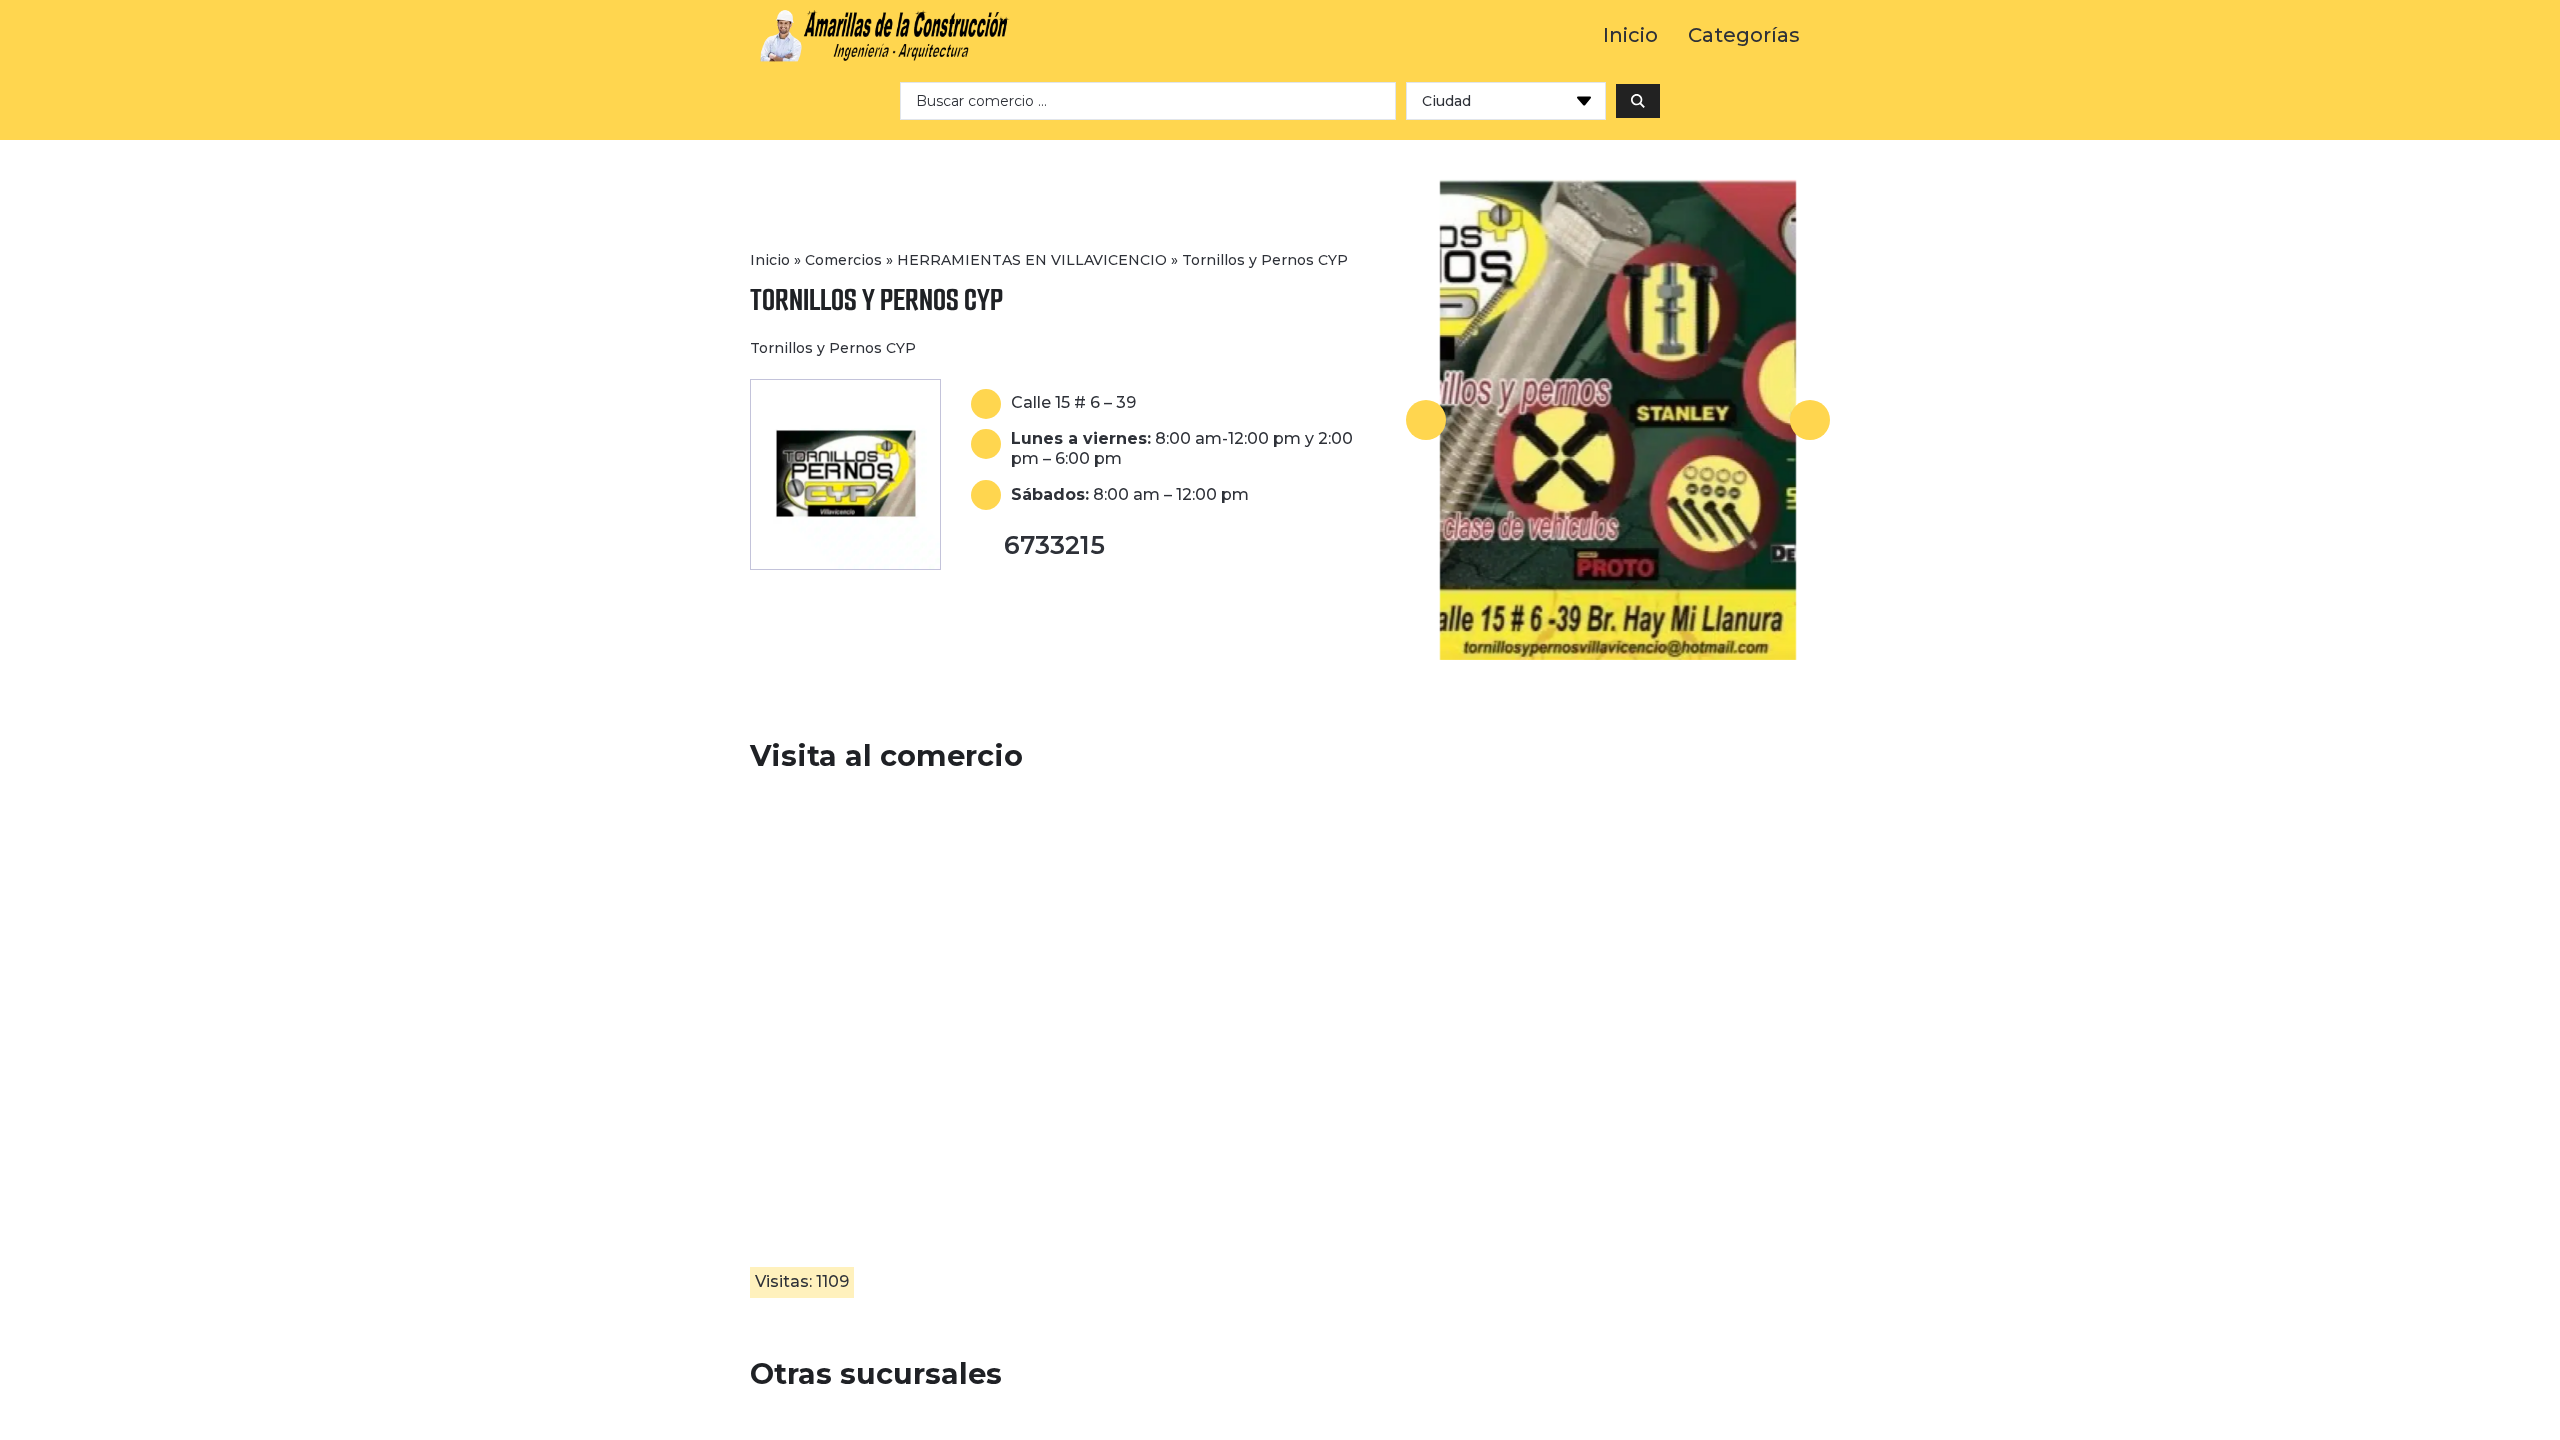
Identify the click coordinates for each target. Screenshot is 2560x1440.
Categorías (1744, 35)
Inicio (1630, 35)
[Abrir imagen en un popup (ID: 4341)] (1618, 420)
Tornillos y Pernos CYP (876, 299)
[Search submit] (1638, 101)
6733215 (1054, 545)
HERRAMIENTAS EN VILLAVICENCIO (1032, 260)
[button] (1426, 420)
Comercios (843, 260)
